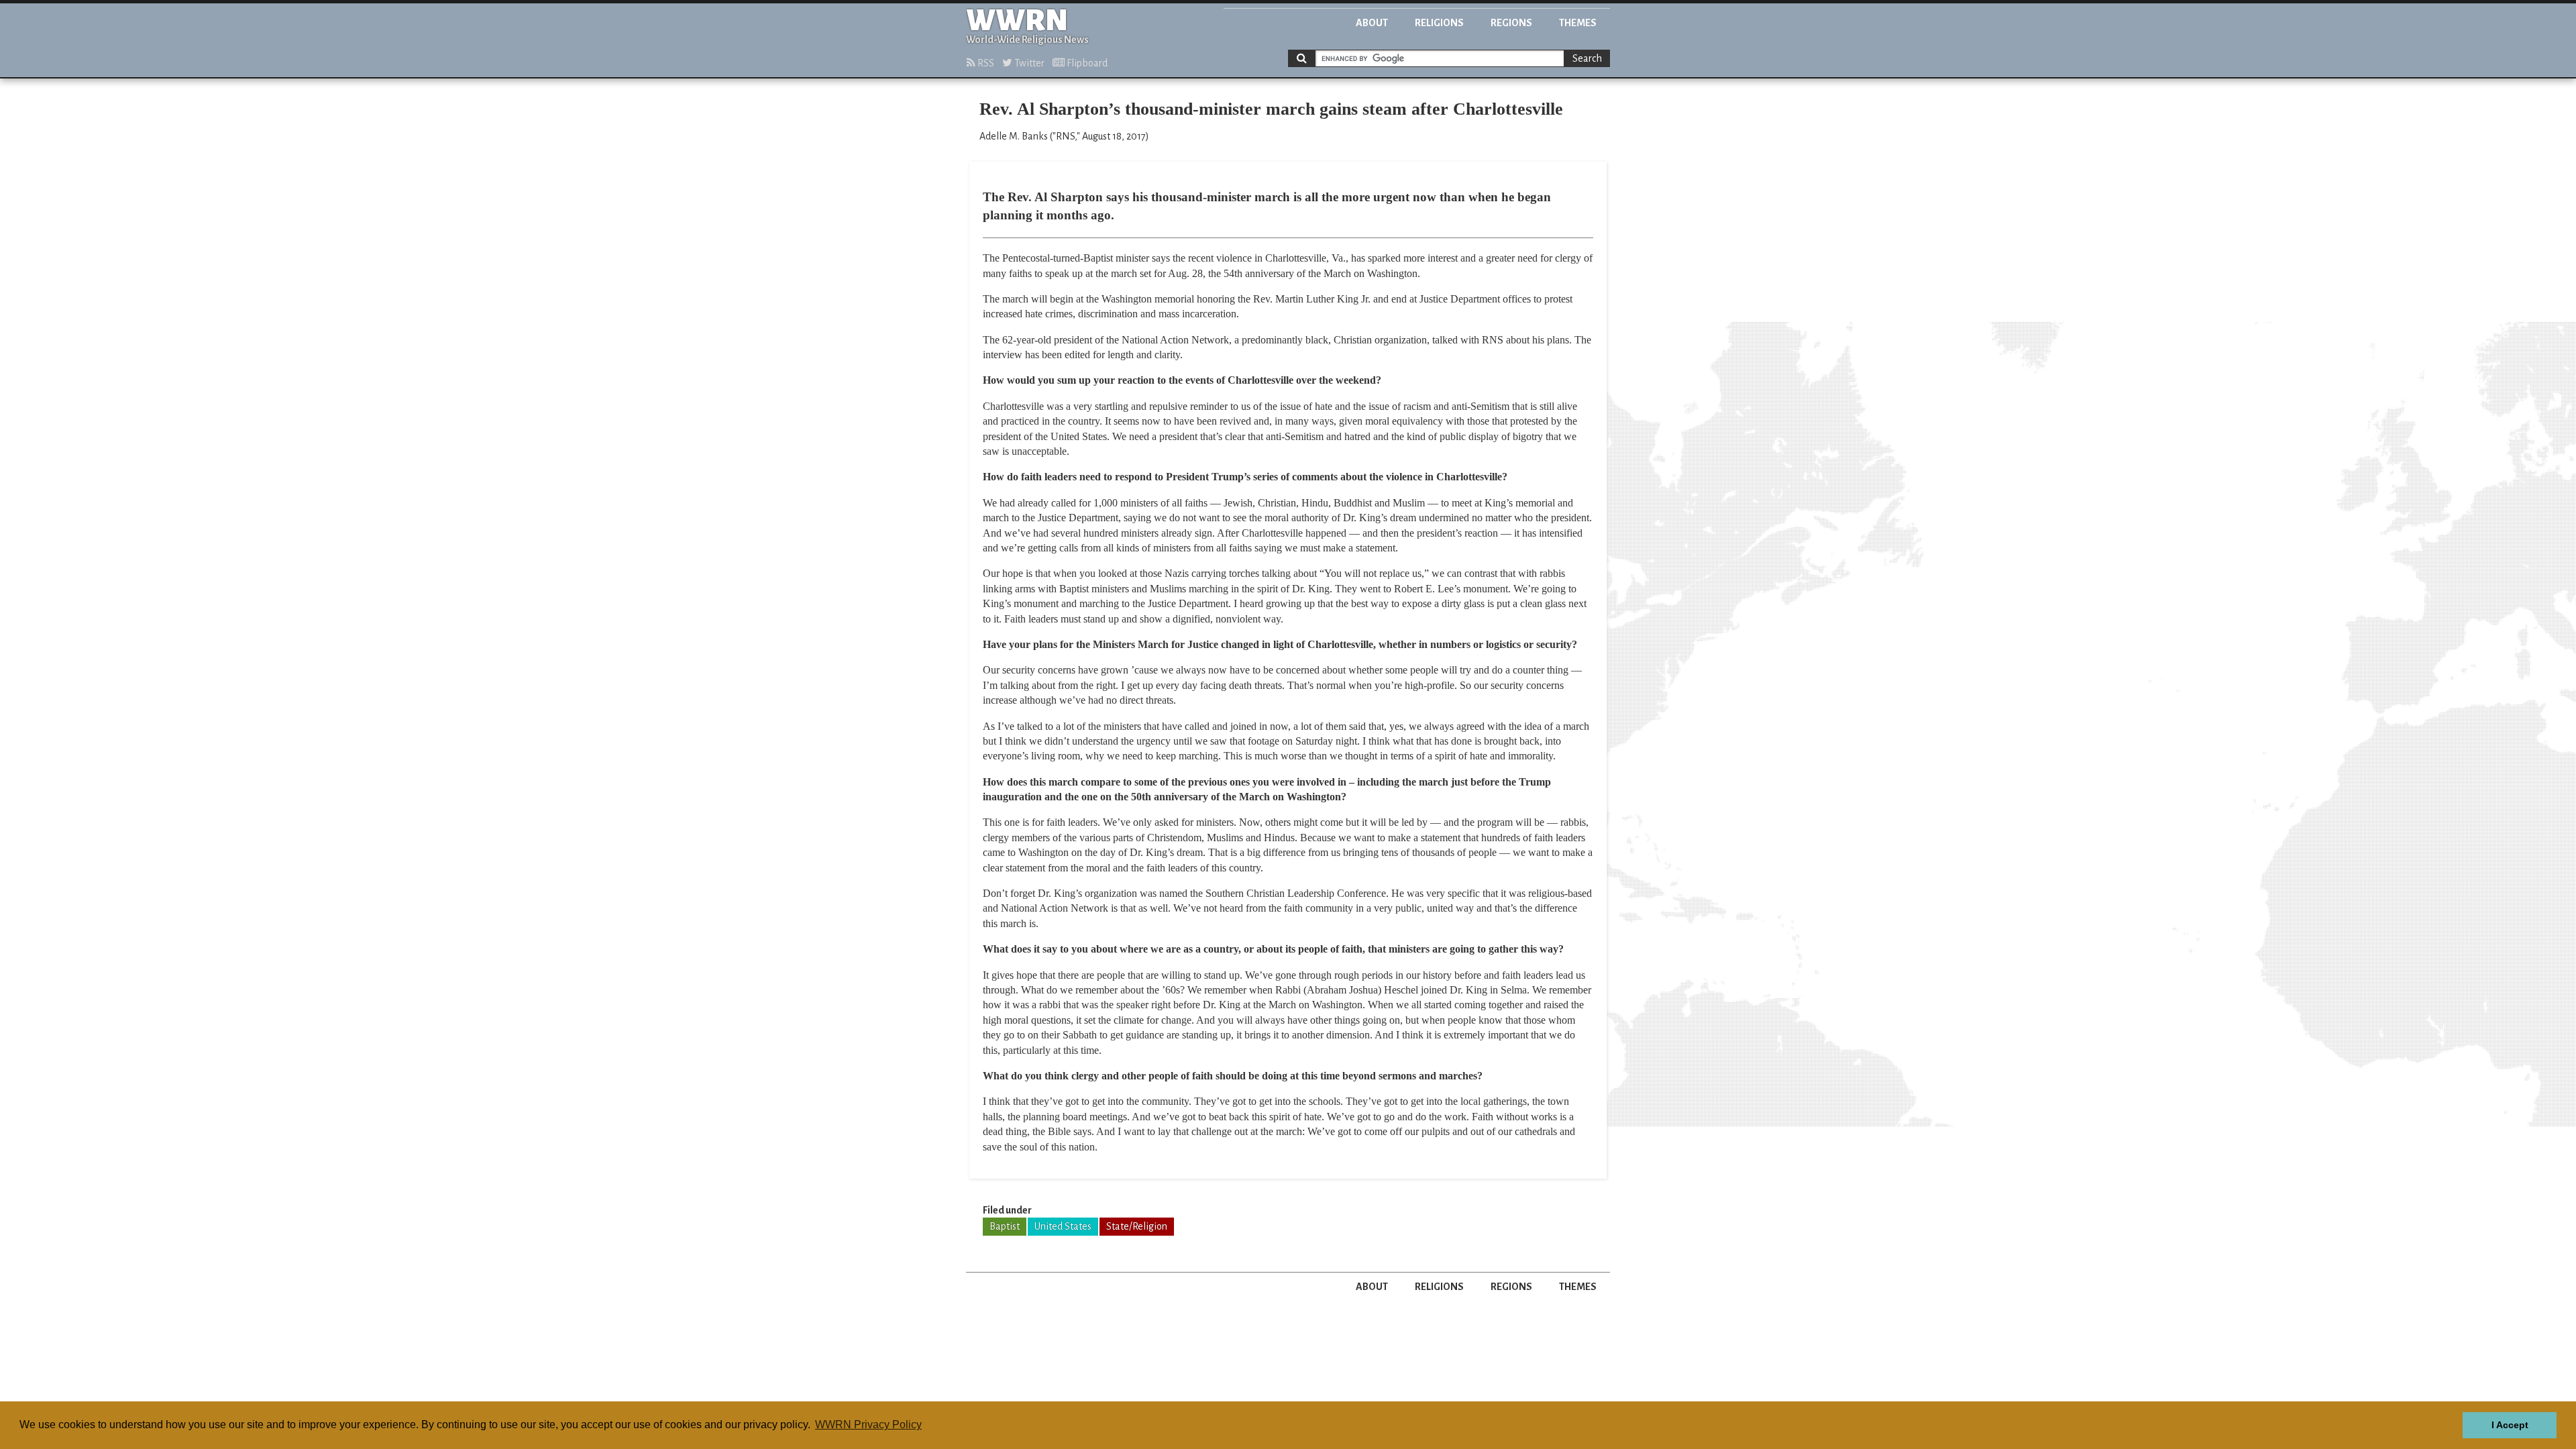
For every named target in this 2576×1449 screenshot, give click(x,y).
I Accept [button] (2510, 1425)
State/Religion (1137, 1226)
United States (1063, 1226)
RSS (985, 63)
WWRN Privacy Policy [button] (868, 1425)
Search (1587, 58)
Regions (1511, 23)
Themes (1578, 23)
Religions (1439, 23)
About (1372, 23)
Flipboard (1086, 63)
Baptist (1005, 1226)
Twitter (1028, 63)
